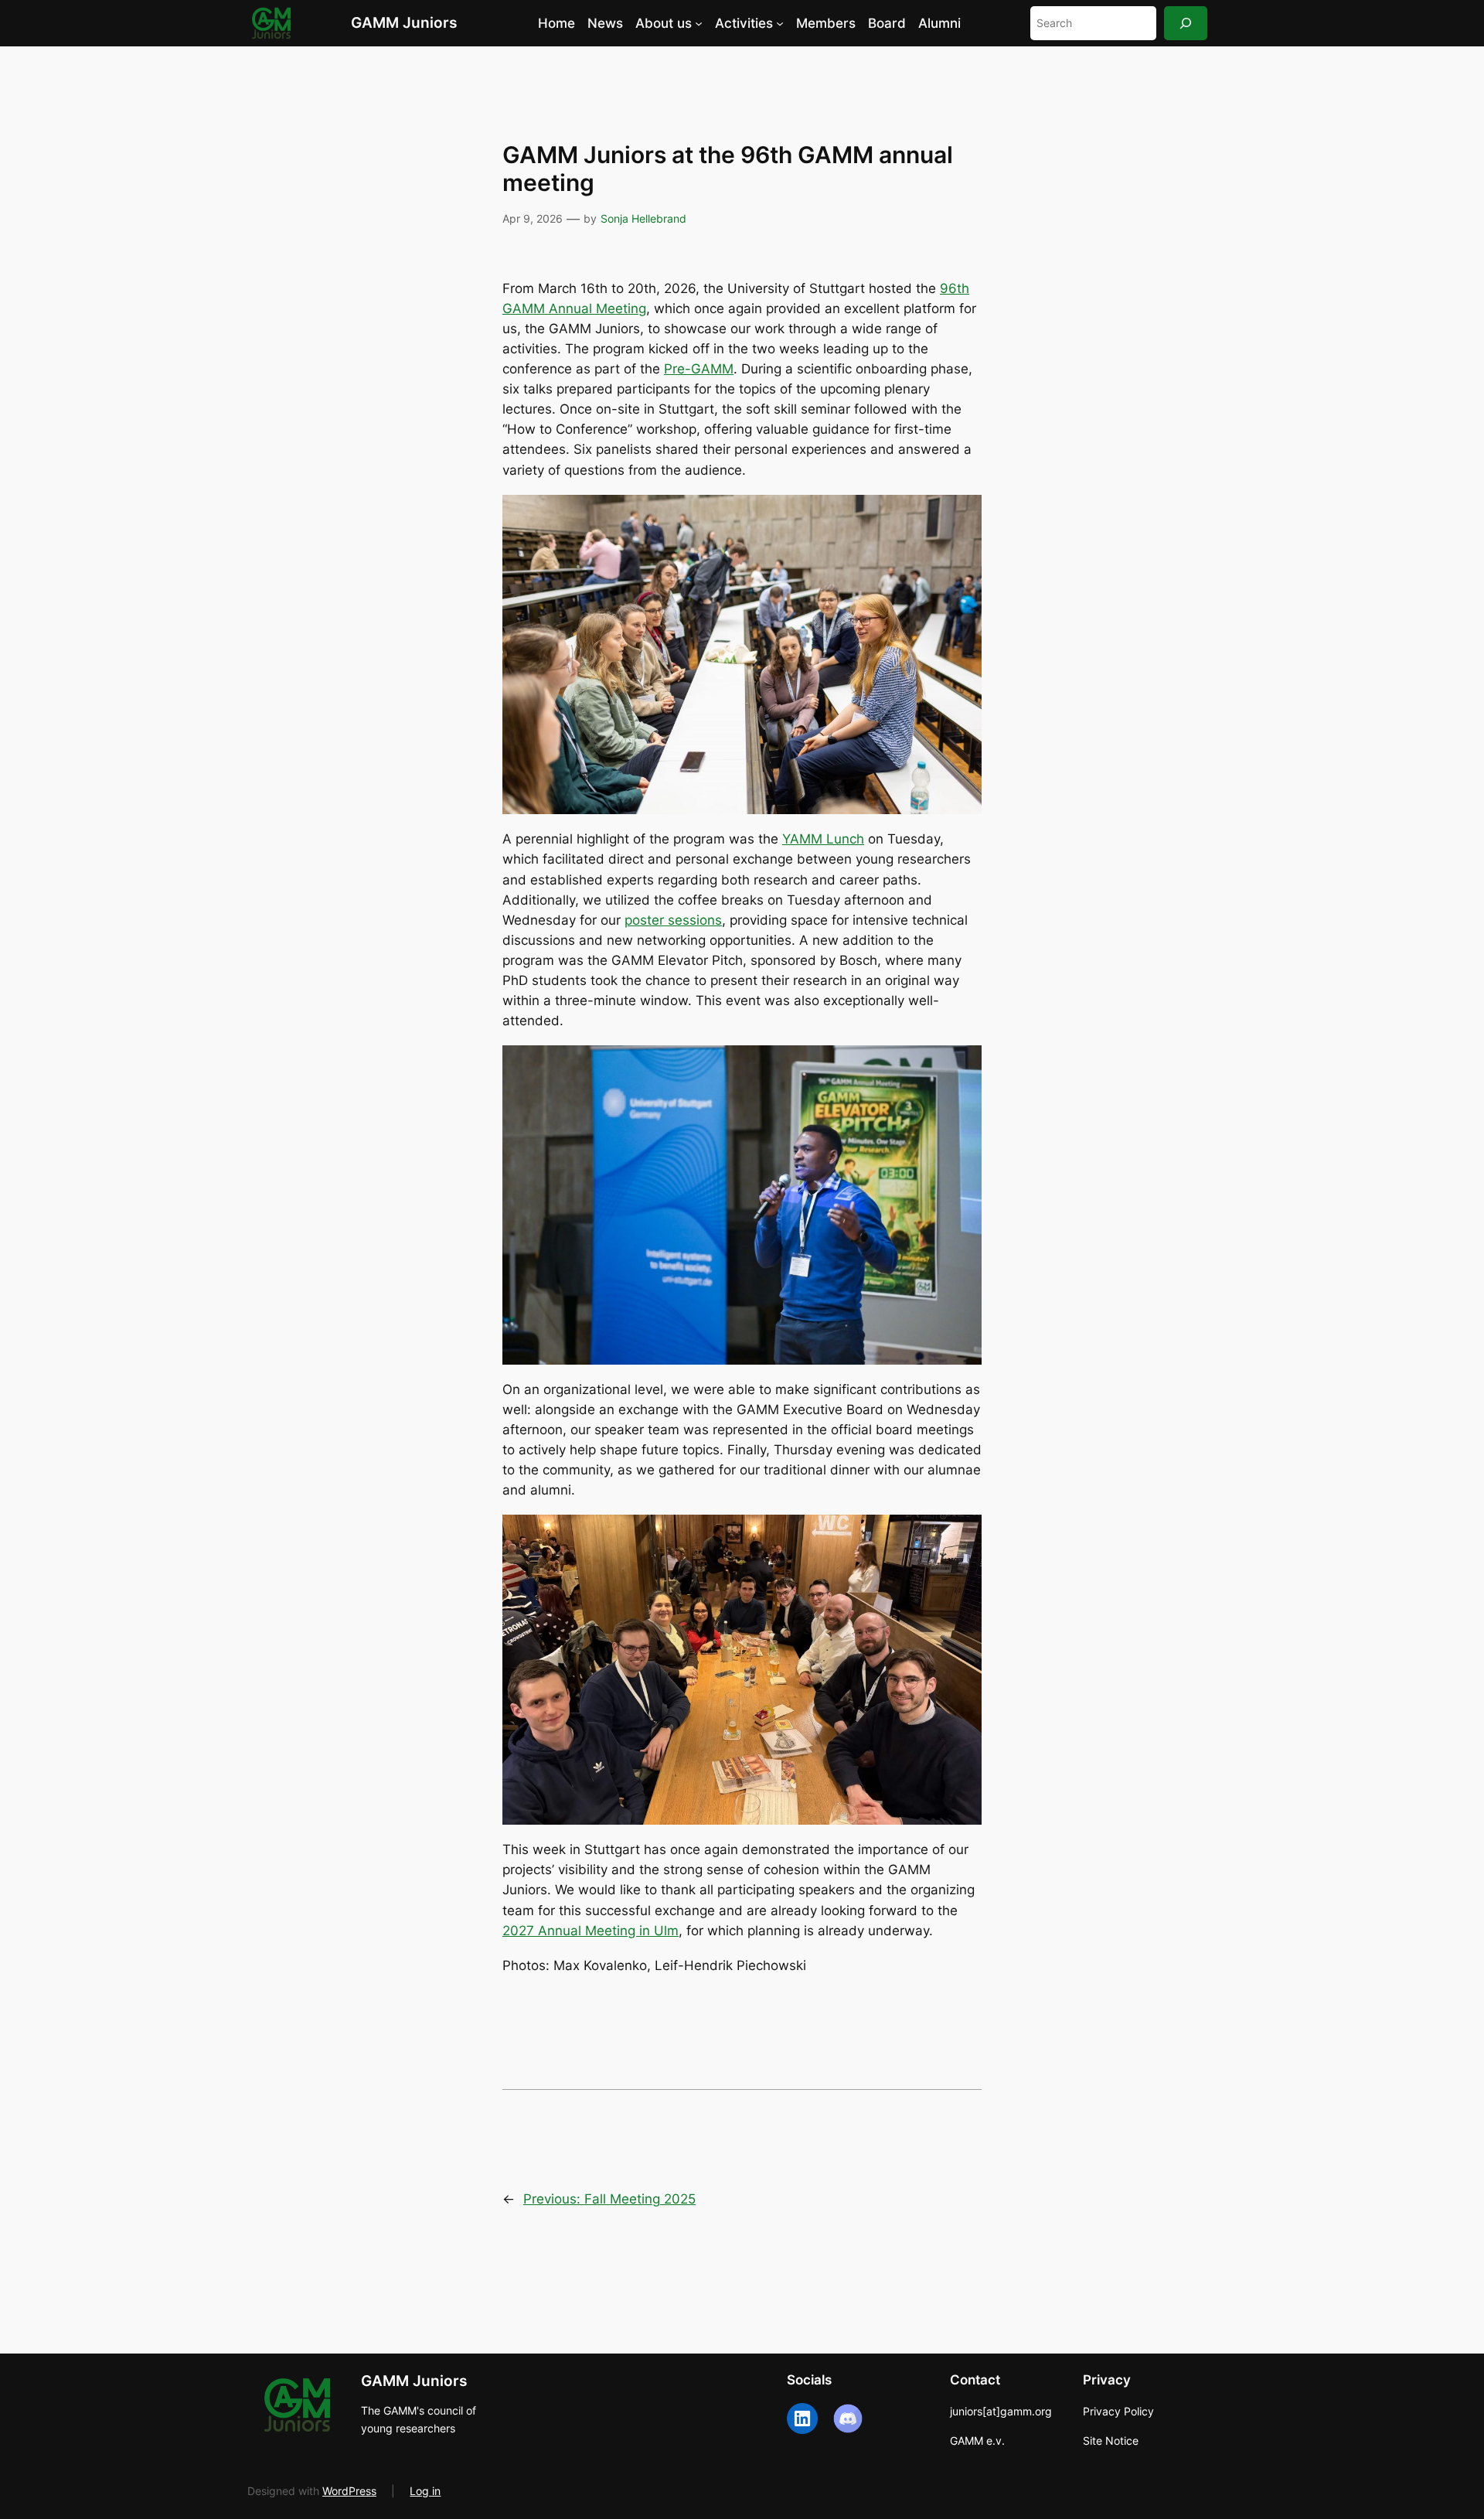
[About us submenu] (699, 23)
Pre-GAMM (699, 369)
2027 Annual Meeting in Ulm (591, 1931)
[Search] (1186, 23)
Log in (425, 2491)
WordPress (349, 2491)
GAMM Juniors (404, 22)
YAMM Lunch (823, 839)
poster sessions (673, 920)
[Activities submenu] (780, 23)
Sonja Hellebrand (643, 218)
